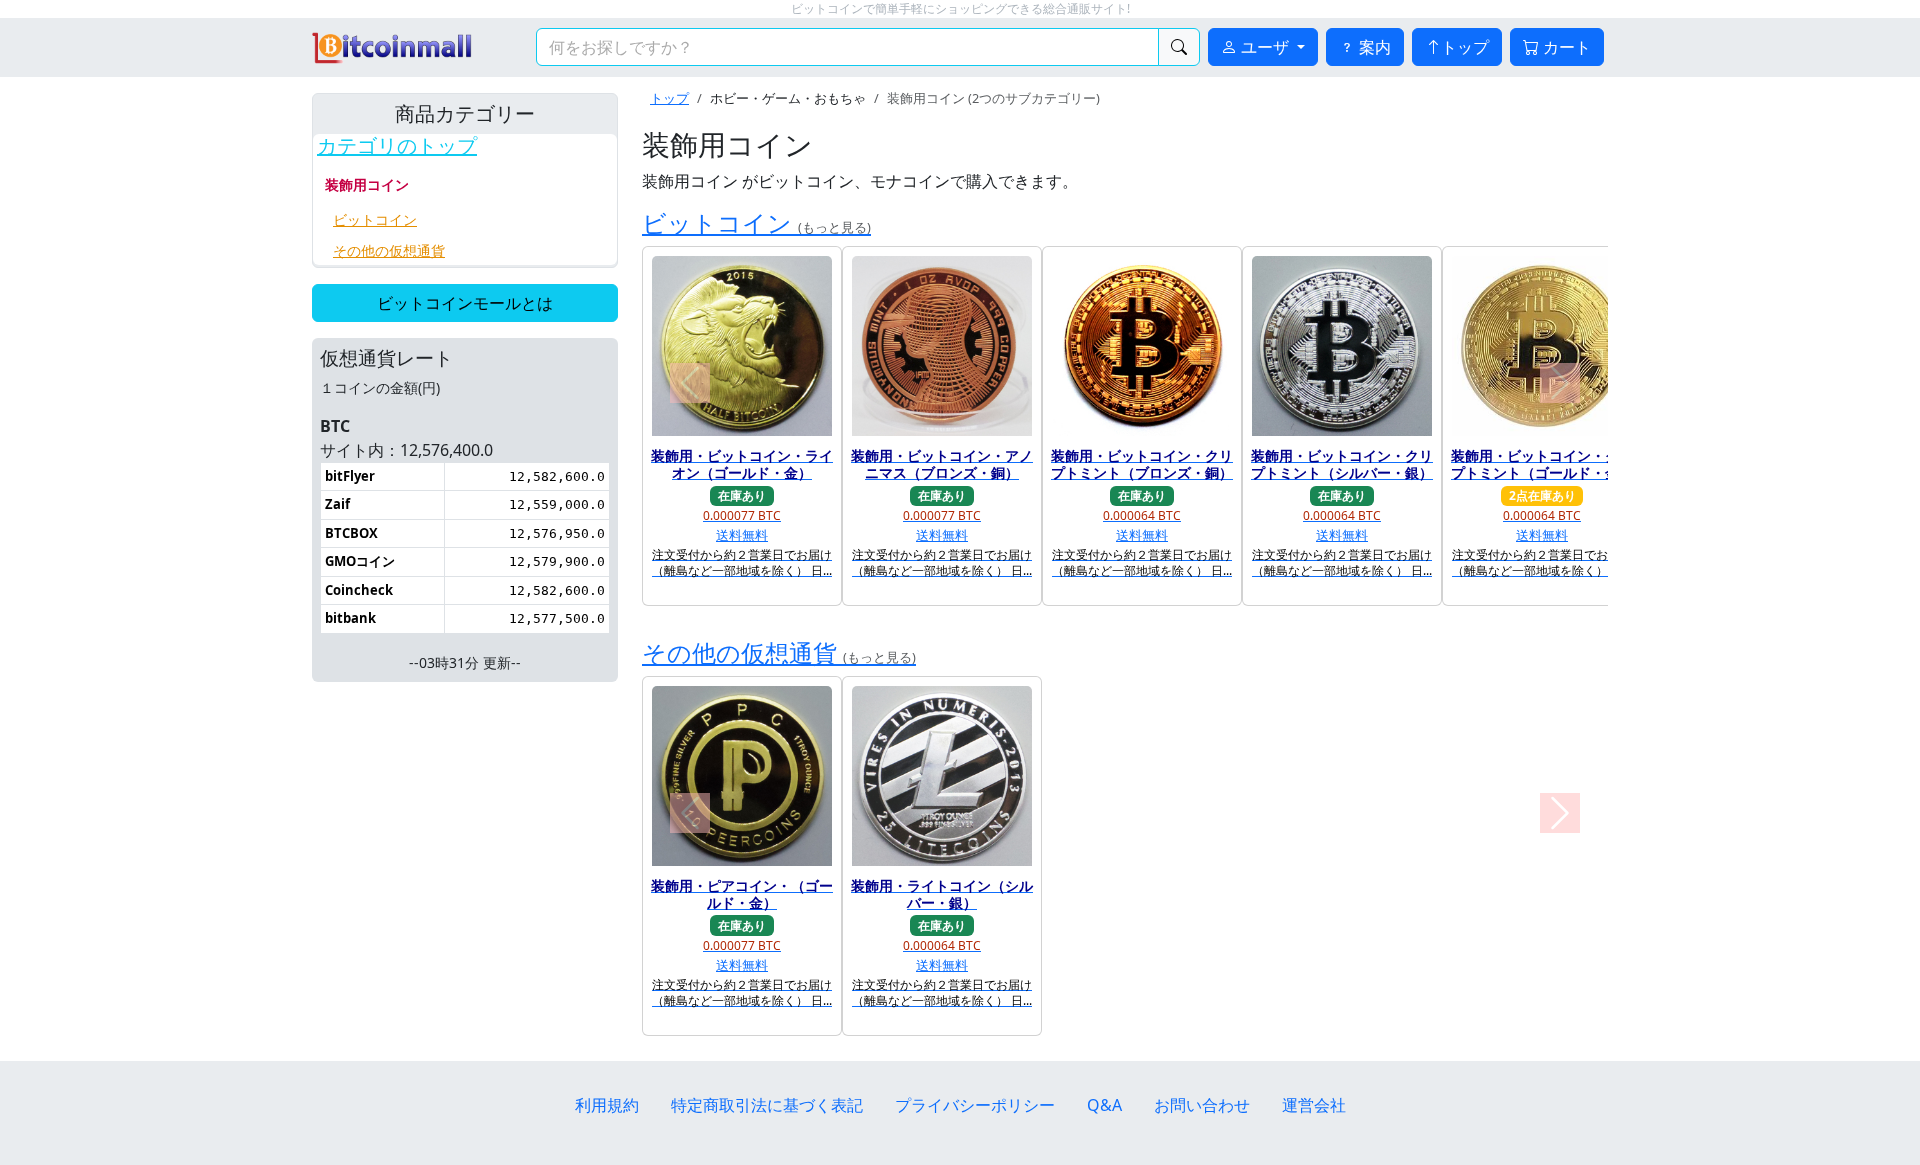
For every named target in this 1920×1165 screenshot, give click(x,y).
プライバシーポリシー (975, 1105)
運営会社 (1314, 1105)
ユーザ (1265, 47)
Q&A (1104, 1105)
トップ (1465, 47)
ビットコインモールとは (465, 303)
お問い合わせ (1202, 1105)
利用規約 (607, 1105)
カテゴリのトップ (397, 146)
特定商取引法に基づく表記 (767, 1105)
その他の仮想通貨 (389, 250)
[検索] (1179, 47)
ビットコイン (375, 219)
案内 (1373, 47)
